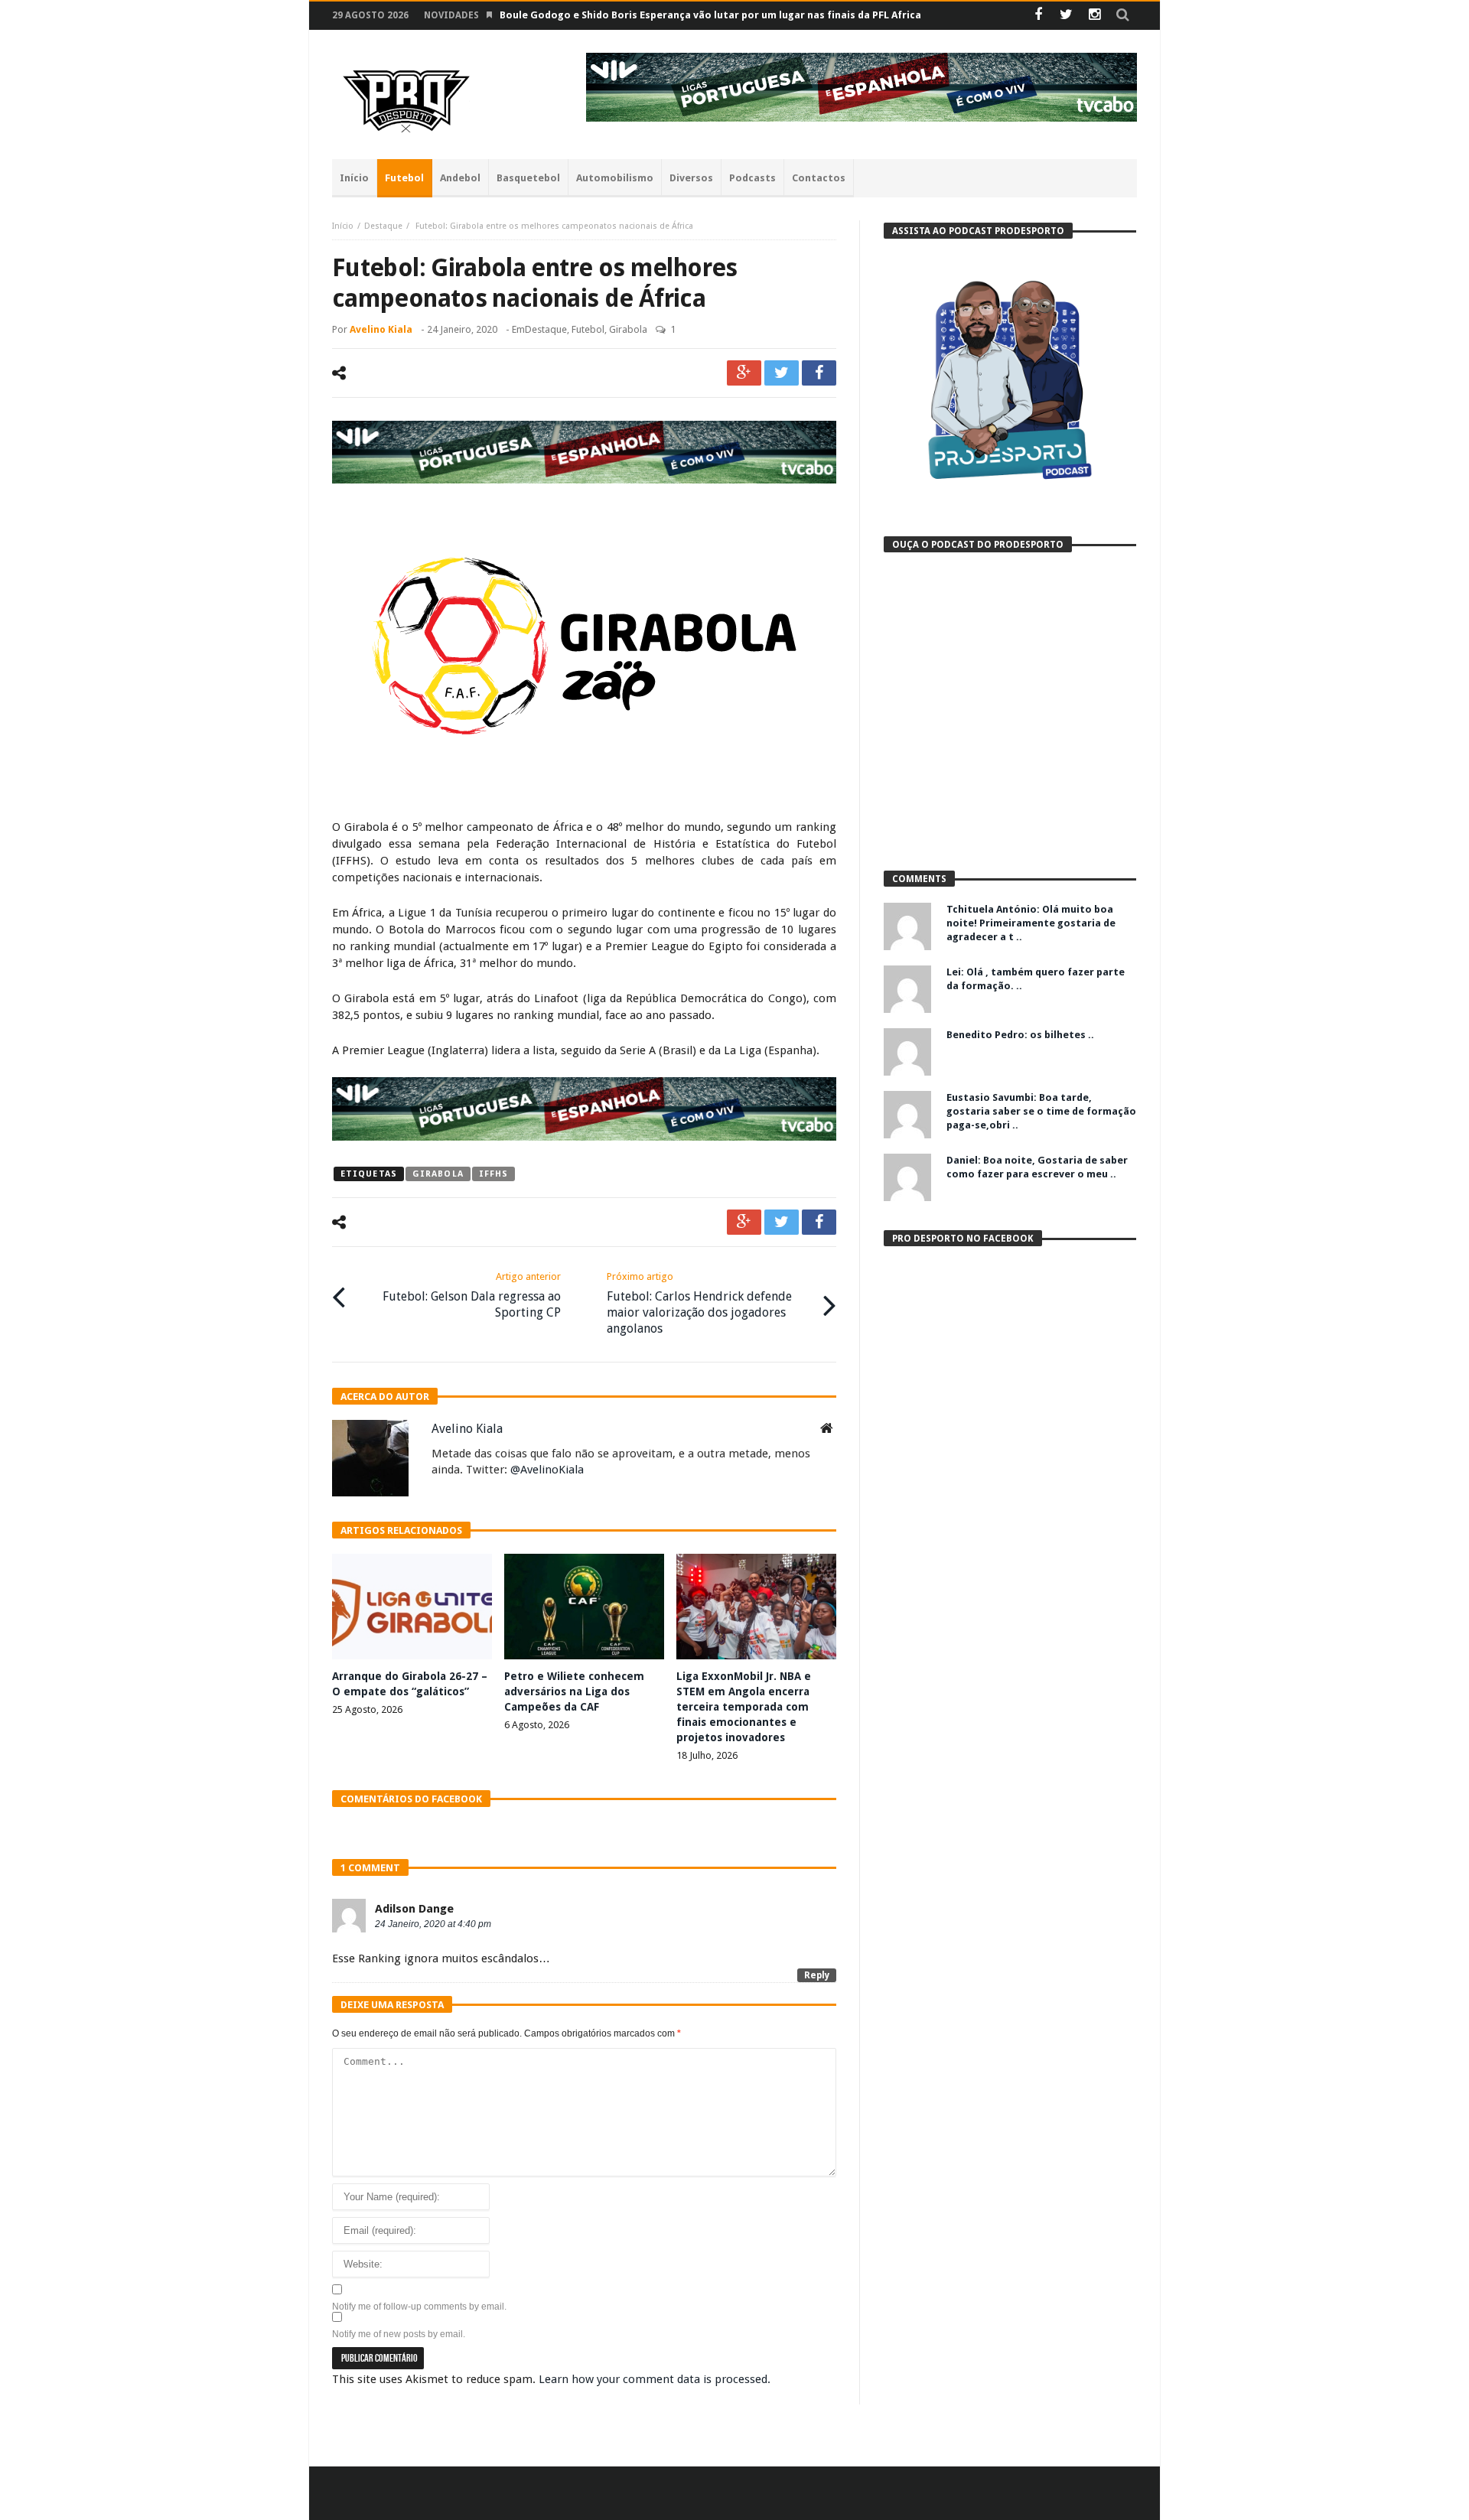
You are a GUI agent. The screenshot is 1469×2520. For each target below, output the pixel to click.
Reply (817, 1975)
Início (343, 226)
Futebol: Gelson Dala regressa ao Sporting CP (472, 1295)
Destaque (383, 226)
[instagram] (1094, 16)
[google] (744, 373)
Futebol (588, 329)
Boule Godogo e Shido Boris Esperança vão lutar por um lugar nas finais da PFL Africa (710, 15)
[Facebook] (1038, 16)
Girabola (628, 329)
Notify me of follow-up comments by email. (419, 2307)
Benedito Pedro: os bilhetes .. (1020, 1035)
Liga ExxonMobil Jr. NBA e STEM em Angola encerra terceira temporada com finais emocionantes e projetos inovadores (744, 1707)
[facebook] (819, 373)
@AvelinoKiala (547, 1470)
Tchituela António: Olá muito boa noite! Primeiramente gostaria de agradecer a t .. (1031, 923)
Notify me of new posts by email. (399, 2334)
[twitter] (782, 373)
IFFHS (494, 1174)
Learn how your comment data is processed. (655, 2379)
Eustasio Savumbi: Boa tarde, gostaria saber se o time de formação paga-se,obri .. (1041, 1111)
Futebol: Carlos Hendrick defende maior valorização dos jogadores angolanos (699, 1303)
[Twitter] (1066, 16)
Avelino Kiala (381, 329)
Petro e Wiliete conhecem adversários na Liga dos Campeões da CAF (574, 1691)
